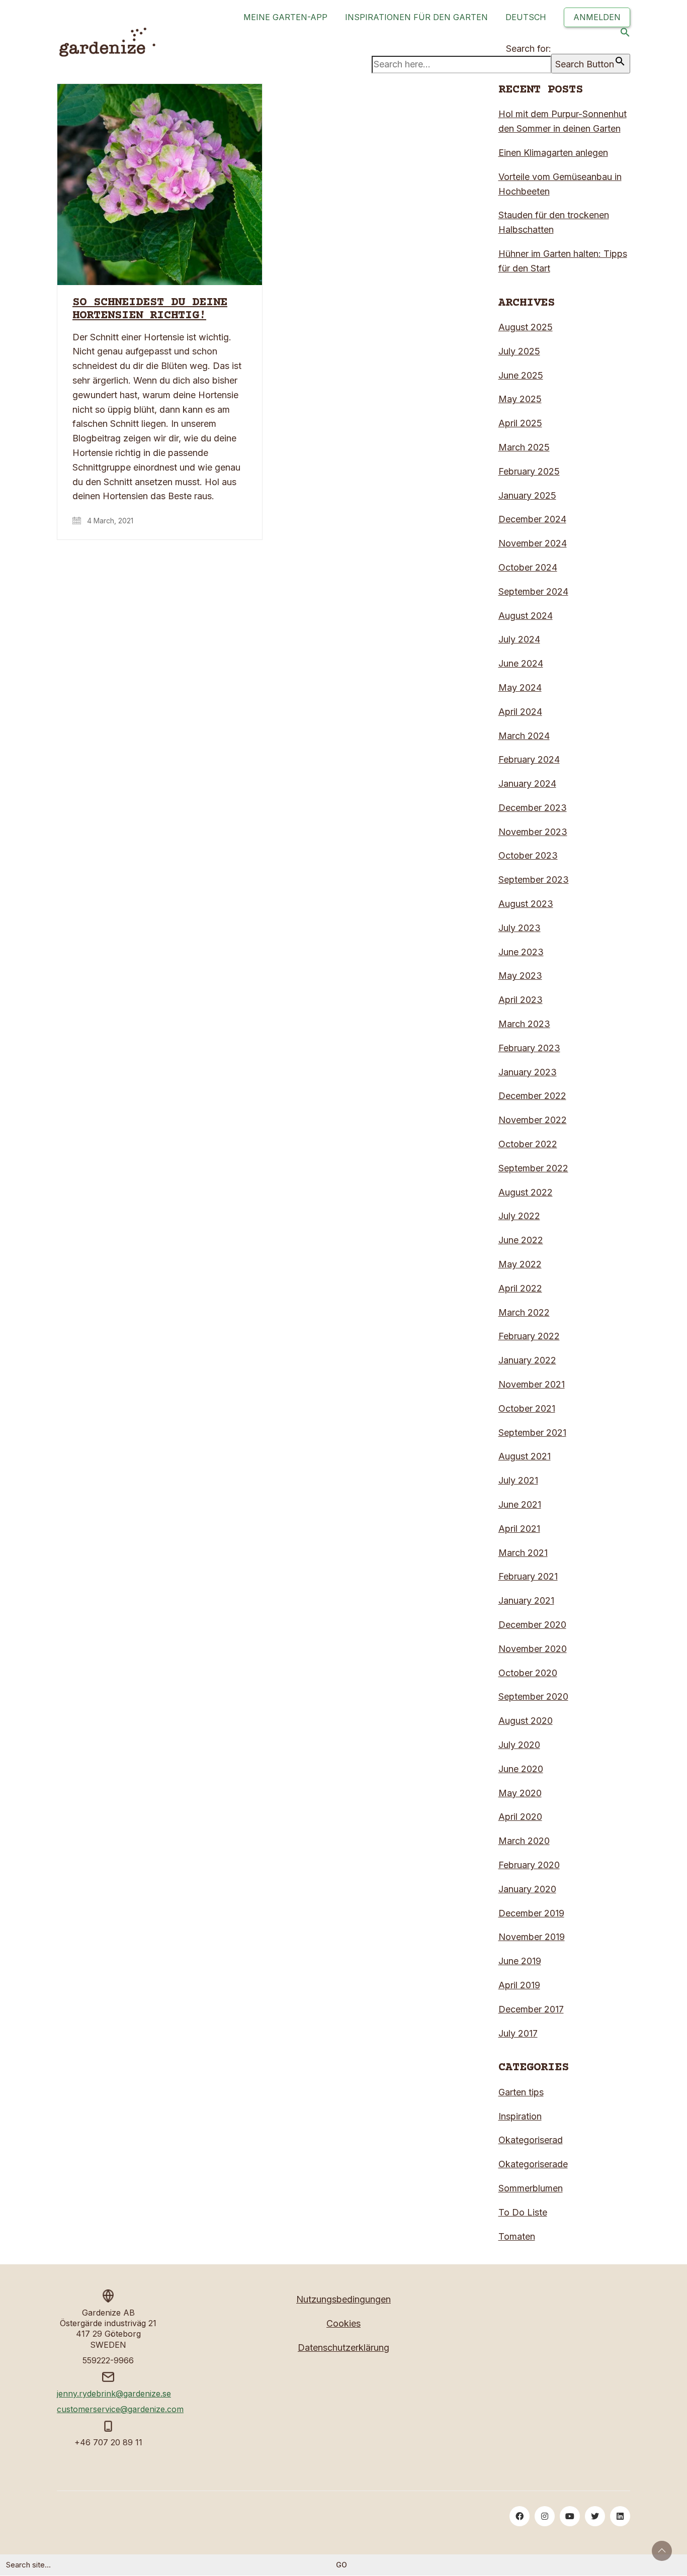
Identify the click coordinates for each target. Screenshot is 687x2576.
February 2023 (529, 1048)
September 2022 (533, 1168)
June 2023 (521, 952)
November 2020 (533, 1649)
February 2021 (528, 1576)
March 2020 (524, 1841)
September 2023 (534, 880)
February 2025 (529, 471)
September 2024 (533, 591)
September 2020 (533, 1696)
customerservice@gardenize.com (120, 2409)
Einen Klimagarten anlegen (553, 153)
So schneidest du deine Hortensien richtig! (150, 309)
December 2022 (532, 1096)
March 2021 (523, 1553)
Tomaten (517, 2236)
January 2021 (526, 1600)
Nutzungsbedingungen (343, 2299)
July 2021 (518, 1480)
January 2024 (527, 784)
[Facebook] (520, 2516)
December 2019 (531, 1913)
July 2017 (518, 2033)
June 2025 (521, 375)
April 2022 (520, 1288)
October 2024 (528, 567)
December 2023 (533, 808)
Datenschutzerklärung (343, 2348)
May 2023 (520, 976)
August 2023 (526, 904)
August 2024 (526, 616)
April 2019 (519, 1985)
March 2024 (524, 736)
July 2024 (519, 639)
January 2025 (527, 495)
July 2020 (519, 1745)
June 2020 (521, 1769)
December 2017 (531, 2009)
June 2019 (520, 1961)
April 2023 (521, 1000)
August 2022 (526, 1192)
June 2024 (521, 663)
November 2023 (533, 832)
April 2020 (520, 1817)
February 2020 (529, 1865)
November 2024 (533, 543)
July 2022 (519, 1216)
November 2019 (532, 1937)
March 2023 (524, 1024)
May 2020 (520, 1793)
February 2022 (529, 1336)
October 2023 (528, 855)
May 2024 (520, 687)
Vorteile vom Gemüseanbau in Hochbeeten (560, 184)
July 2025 (519, 351)
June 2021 (520, 1504)
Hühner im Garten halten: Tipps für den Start (563, 261)
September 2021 (532, 1433)
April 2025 (520, 423)
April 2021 (519, 1529)
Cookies (343, 2323)
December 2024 (532, 519)
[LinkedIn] (620, 2516)
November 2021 (532, 1384)
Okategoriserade (533, 2164)
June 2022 (521, 1240)
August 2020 (526, 1721)
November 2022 (533, 1120)
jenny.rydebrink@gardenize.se (114, 2394)
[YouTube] (570, 2516)
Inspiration (520, 2116)
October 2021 (527, 1408)
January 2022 (527, 1360)
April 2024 (520, 712)
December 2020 (532, 1625)
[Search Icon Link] (625, 34)
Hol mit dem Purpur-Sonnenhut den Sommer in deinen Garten (563, 121)
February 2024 (529, 759)
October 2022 (528, 1144)
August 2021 (525, 1456)
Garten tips (521, 2092)
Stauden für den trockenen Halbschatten (554, 222)
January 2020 (527, 1889)
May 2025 (520, 399)
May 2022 (520, 1264)
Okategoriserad (531, 2140)
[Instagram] (545, 2516)
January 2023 (528, 1072)
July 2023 (520, 928)
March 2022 (524, 1312)
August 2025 (526, 327)
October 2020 (528, 1673)
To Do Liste (523, 2212)
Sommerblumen (531, 2188)
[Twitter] (595, 2516)
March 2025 (524, 447)
